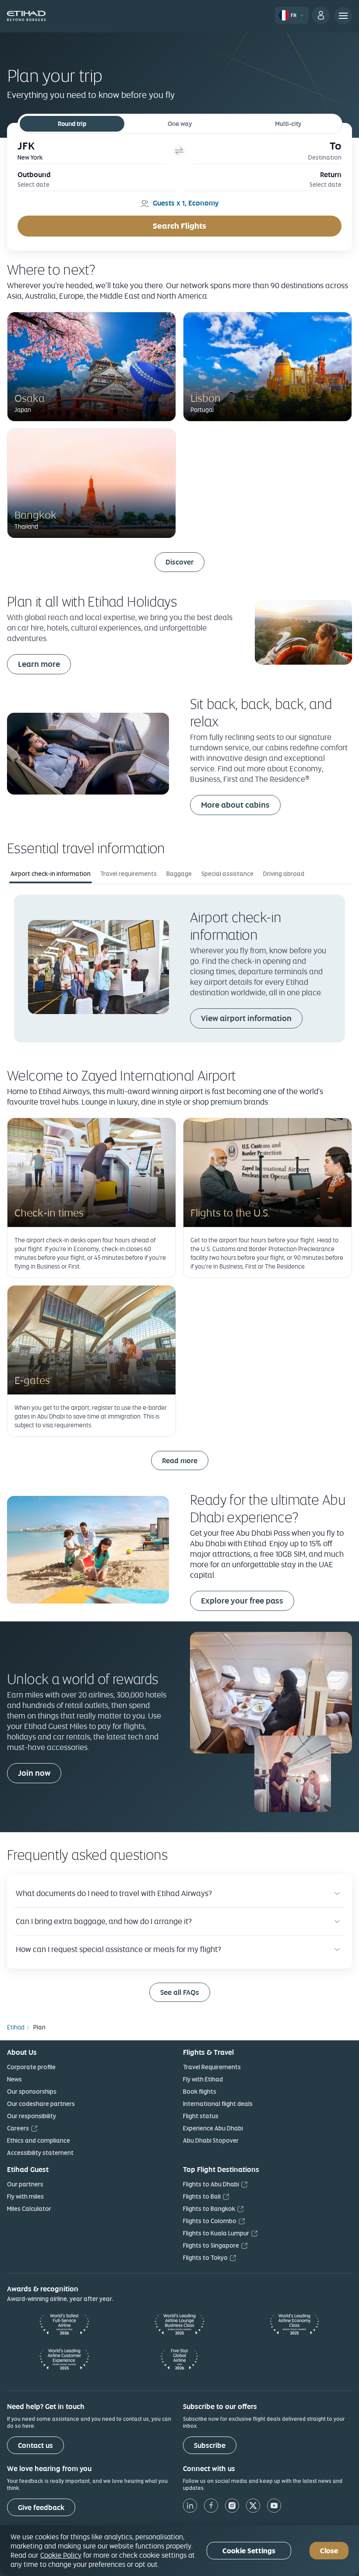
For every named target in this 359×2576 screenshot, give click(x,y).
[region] (179, 2551)
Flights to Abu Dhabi (211, 2184)
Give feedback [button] (41, 2508)
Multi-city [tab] (288, 124)
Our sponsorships (32, 2091)
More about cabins (235, 805)
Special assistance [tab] (227, 874)
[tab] (92, 151)
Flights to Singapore (211, 2245)
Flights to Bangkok (209, 2209)
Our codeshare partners (41, 2104)
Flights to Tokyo (205, 2258)
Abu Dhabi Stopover (211, 2140)
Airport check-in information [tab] (51, 874)
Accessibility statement (40, 2153)
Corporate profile (31, 2067)
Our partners (25, 2184)
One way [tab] (180, 124)
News (14, 2079)
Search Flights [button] (179, 226)
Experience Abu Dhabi (213, 2128)
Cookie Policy (61, 2555)
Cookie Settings (249, 2551)
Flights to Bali (202, 2196)
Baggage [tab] (179, 874)
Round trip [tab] (72, 124)
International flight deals (218, 2104)
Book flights (200, 2091)
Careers (18, 2128)
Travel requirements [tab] (128, 874)
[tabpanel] (179, 968)
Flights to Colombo (210, 2221)
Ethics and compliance (39, 2140)
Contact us (35, 2445)
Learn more (39, 664)
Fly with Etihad (203, 2079)
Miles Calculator (29, 2209)
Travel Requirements (212, 2067)
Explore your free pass (242, 1601)
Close (329, 2551)
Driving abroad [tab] (284, 874)
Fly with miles (25, 2196)
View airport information (246, 1018)
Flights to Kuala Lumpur (216, 2233)
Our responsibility (32, 2116)
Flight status (201, 2116)
